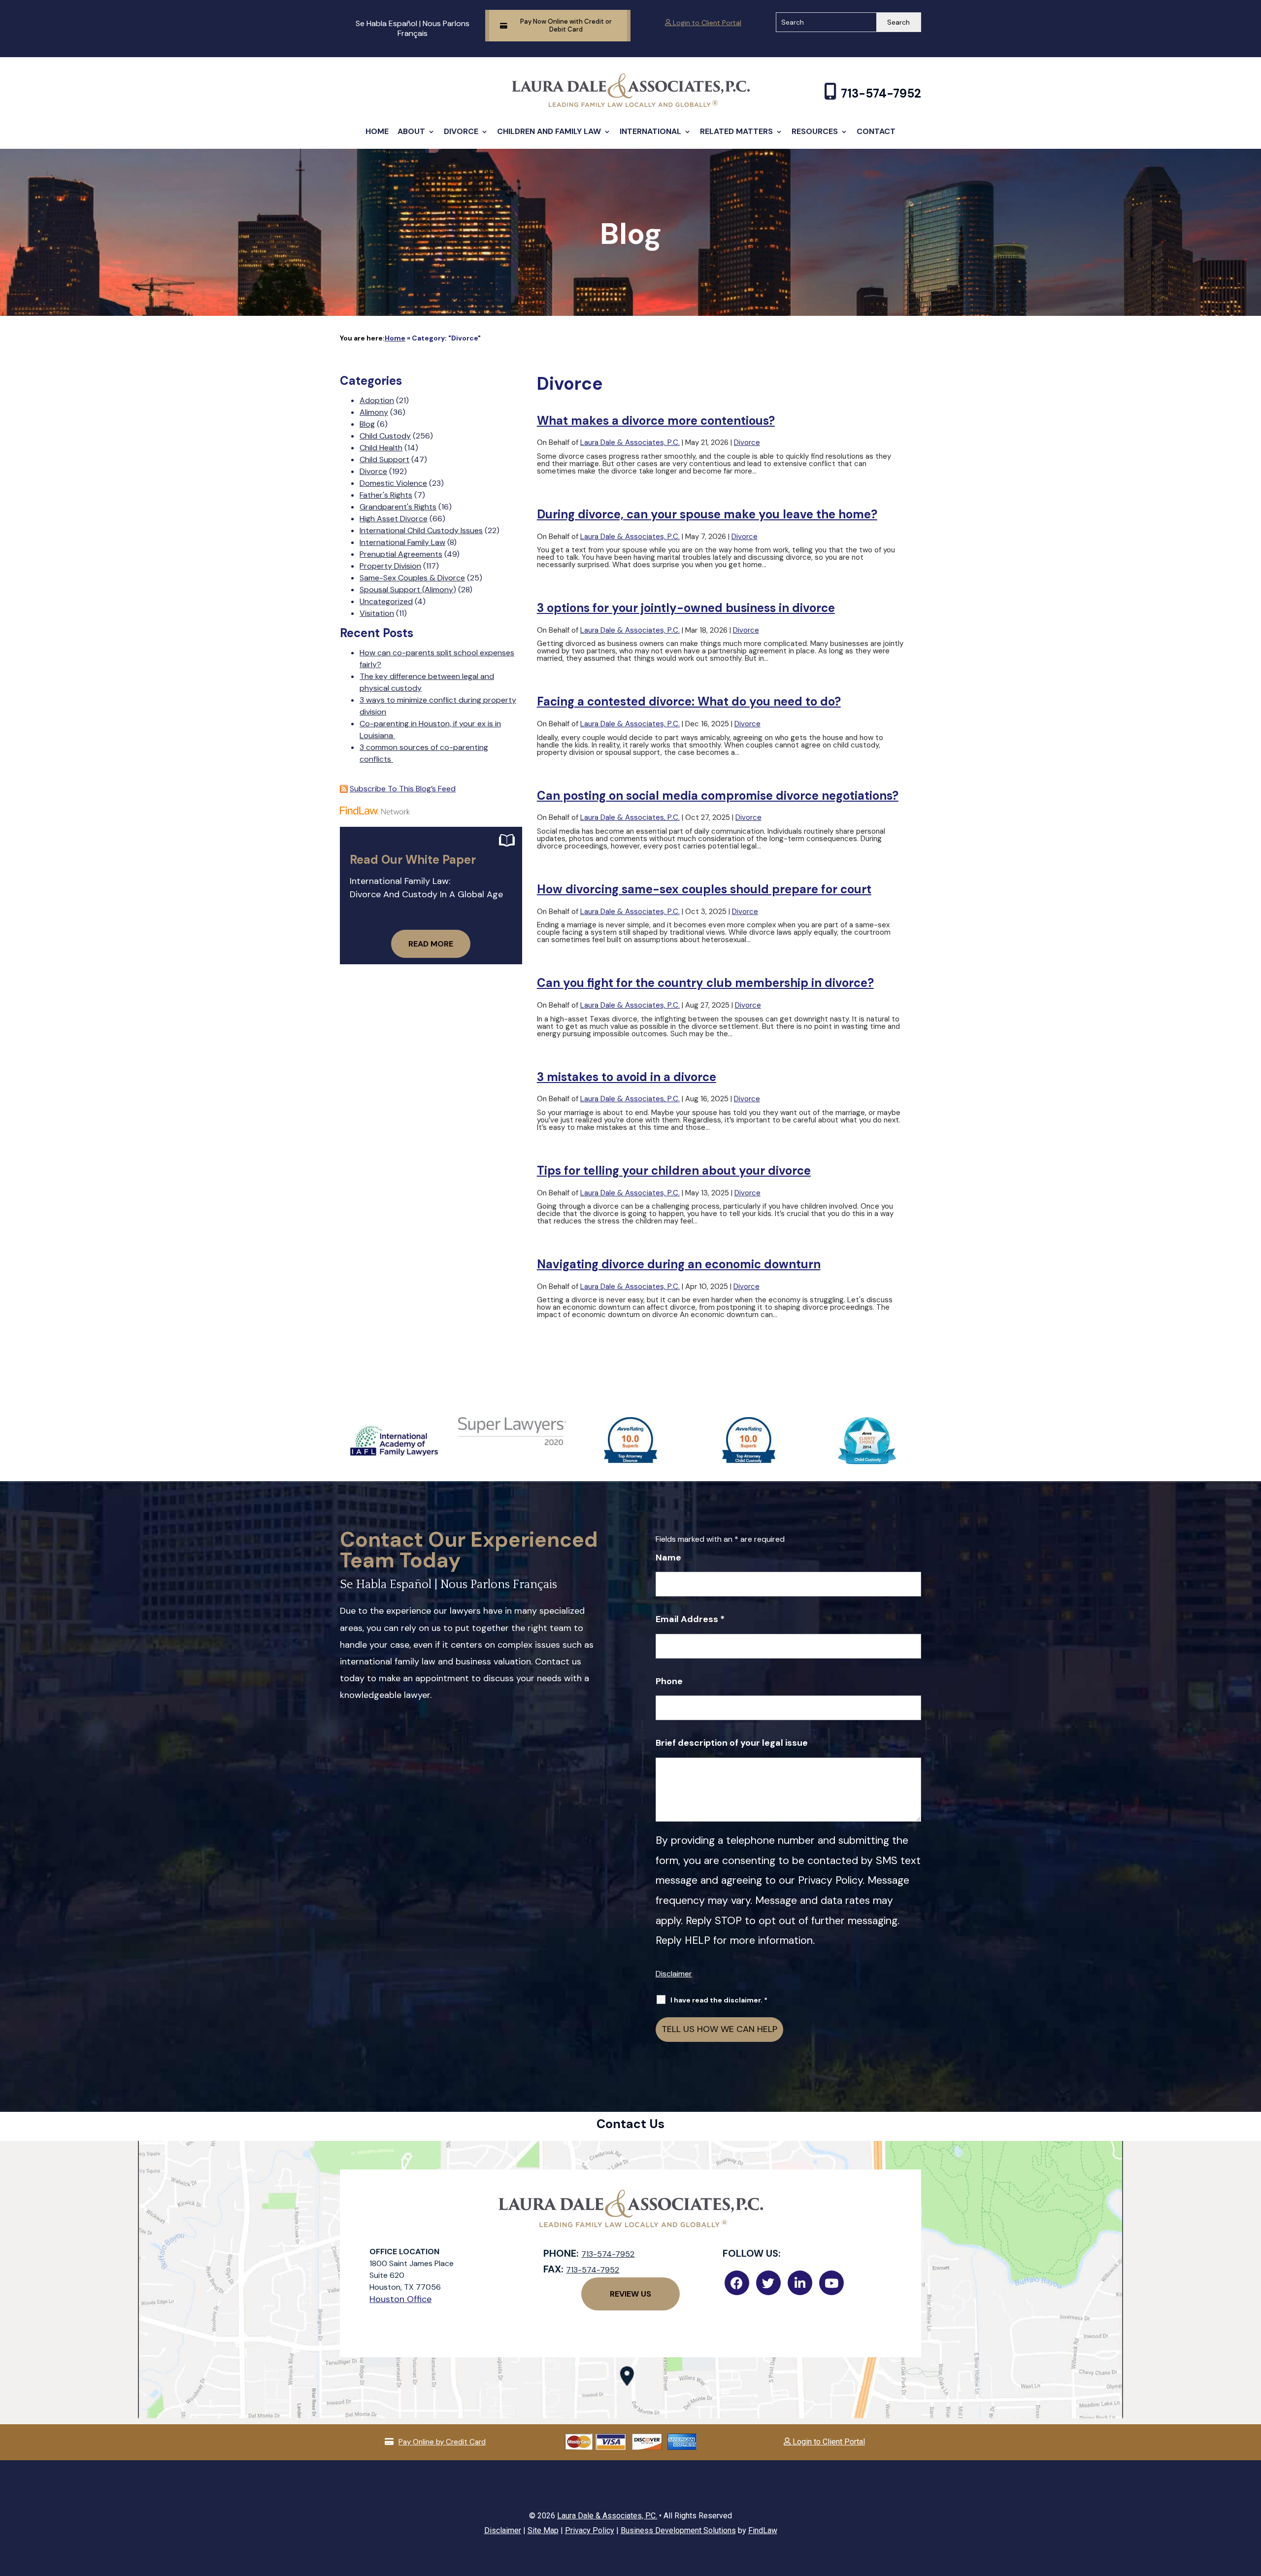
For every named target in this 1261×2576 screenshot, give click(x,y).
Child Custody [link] (385, 436)
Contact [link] (876, 131)
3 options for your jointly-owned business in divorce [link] (686, 608)
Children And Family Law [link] (549, 131)
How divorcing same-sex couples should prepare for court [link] (704, 889)
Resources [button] (815, 131)
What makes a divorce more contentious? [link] (656, 421)
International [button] (650, 131)
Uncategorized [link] (386, 601)
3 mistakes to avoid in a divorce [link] (627, 1077)
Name (668, 1558)
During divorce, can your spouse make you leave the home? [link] (707, 514)
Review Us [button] (630, 2294)
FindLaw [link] (763, 2530)
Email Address (690, 1619)
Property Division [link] (390, 566)
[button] (1251, 2505)
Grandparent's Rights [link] (398, 507)
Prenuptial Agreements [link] (401, 554)
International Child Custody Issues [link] (421, 530)
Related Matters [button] (736, 131)
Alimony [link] (374, 412)
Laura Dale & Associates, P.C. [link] (630, 442)
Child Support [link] (384, 459)
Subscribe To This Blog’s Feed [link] (403, 789)
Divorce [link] (461, 131)
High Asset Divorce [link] (394, 519)
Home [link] (377, 131)
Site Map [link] (543, 2530)
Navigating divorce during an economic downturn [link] (679, 1264)
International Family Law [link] (402, 542)
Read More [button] (431, 944)
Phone (669, 1681)
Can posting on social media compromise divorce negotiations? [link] (718, 796)
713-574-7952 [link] (881, 93)
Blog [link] (367, 424)
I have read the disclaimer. (719, 2000)
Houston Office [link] (400, 2299)
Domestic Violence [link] (393, 483)
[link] (631, 104)
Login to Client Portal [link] (706, 23)
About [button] (411, 131)
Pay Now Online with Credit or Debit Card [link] (566, 25)
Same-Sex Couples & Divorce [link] (412, 578)
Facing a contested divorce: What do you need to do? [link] (689, 701)
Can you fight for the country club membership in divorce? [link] (705, 983)
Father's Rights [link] (386, 495)
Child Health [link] (381, 448)
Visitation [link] (377, 613)
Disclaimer (674, 1974)
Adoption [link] (377, 400)
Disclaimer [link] (503, 2530)
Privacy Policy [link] (590, 2530)
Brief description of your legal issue (732, 1743)
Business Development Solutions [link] (678, 2530)
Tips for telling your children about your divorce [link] (674, 1170)
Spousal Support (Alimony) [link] (408, 590)
